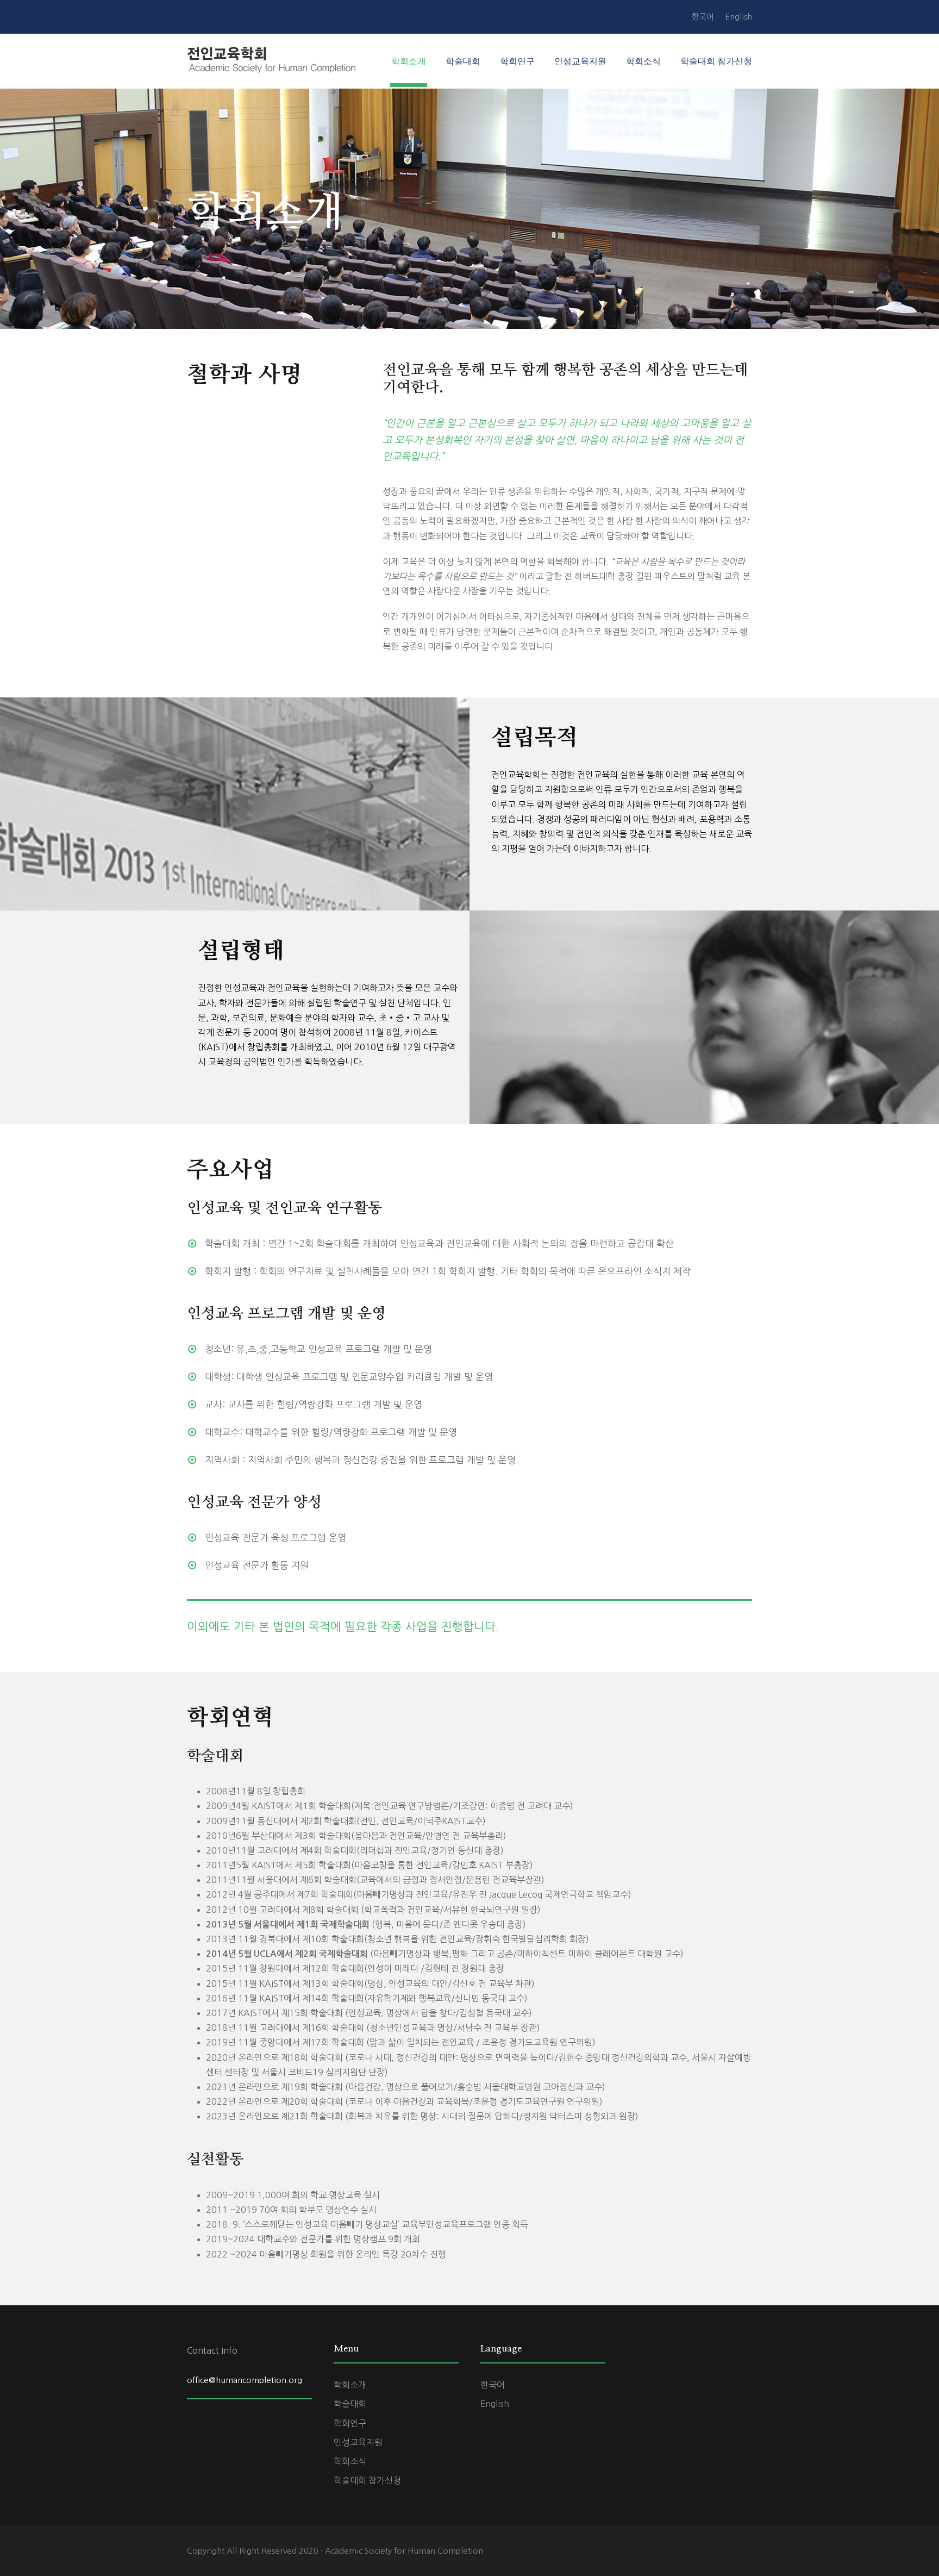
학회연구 (517, 61)
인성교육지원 (580, 61)
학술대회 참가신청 (716, 61)
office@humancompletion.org (245, 2380)
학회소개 (409, 61)
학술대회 (463, 61)
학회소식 (643, 61)
